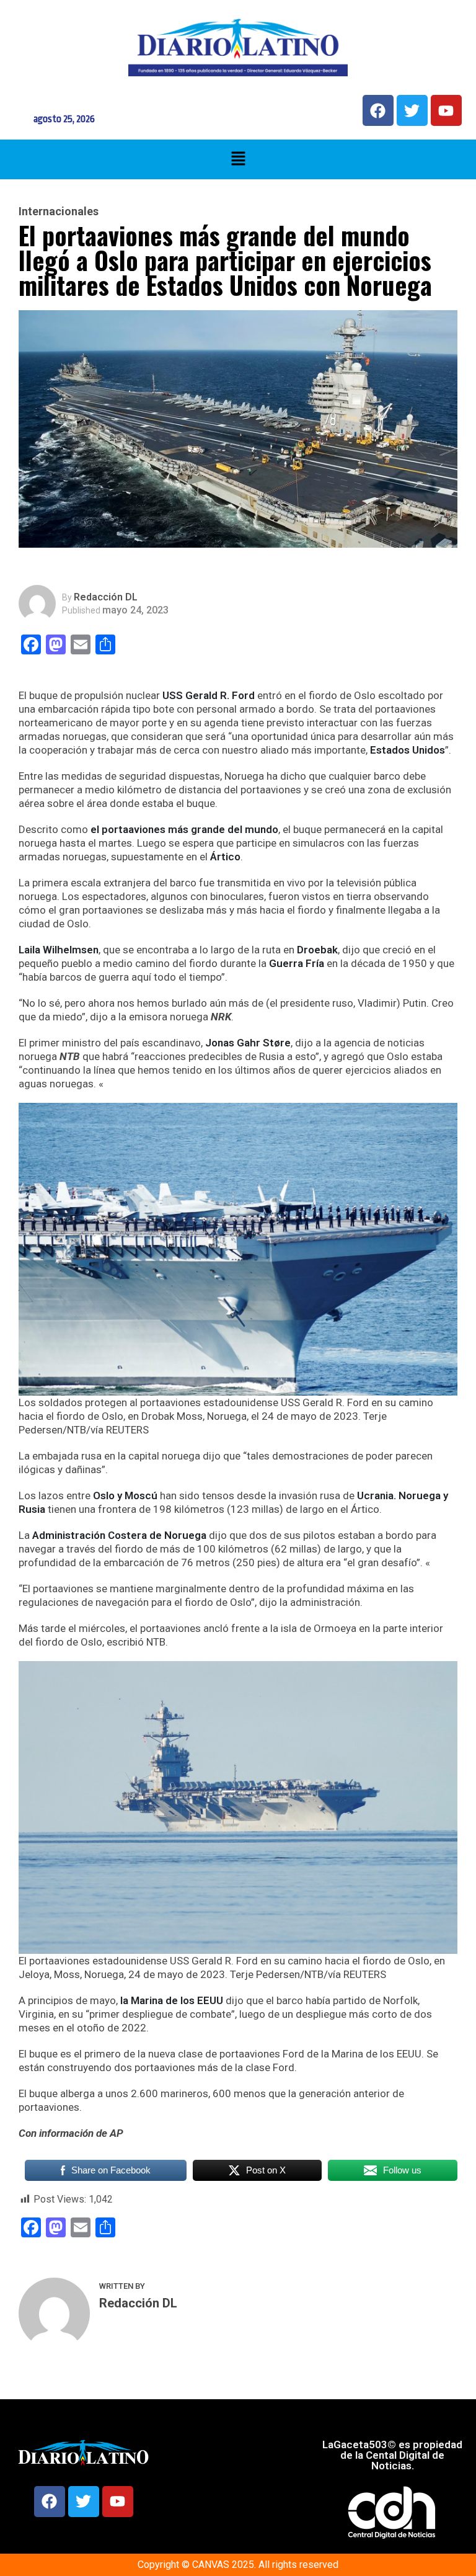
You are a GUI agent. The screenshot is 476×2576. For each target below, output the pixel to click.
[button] (238, 159)
